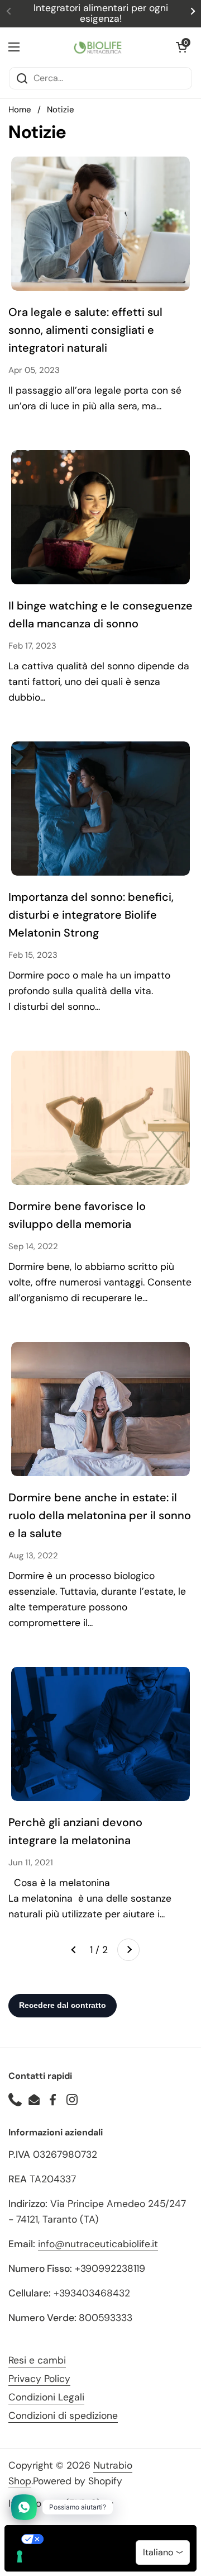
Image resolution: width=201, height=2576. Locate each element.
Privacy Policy (39, 2379)
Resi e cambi (37, 2360)
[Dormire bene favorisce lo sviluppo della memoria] (100, 1118)
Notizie (61, 110)
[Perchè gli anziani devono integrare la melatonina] (100, 1734)
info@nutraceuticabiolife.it (98, 2244)
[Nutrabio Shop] (98, 47)
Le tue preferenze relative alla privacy (112, 2539)
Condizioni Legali (46, 2397)
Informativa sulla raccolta (69, 2562)
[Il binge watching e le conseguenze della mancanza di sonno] (100, 517)
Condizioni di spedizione (63, 2416)
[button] (181, 47)
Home (20, 110)
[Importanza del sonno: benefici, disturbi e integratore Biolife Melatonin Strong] (100, 809)
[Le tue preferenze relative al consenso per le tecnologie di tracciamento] (20, 2556)
